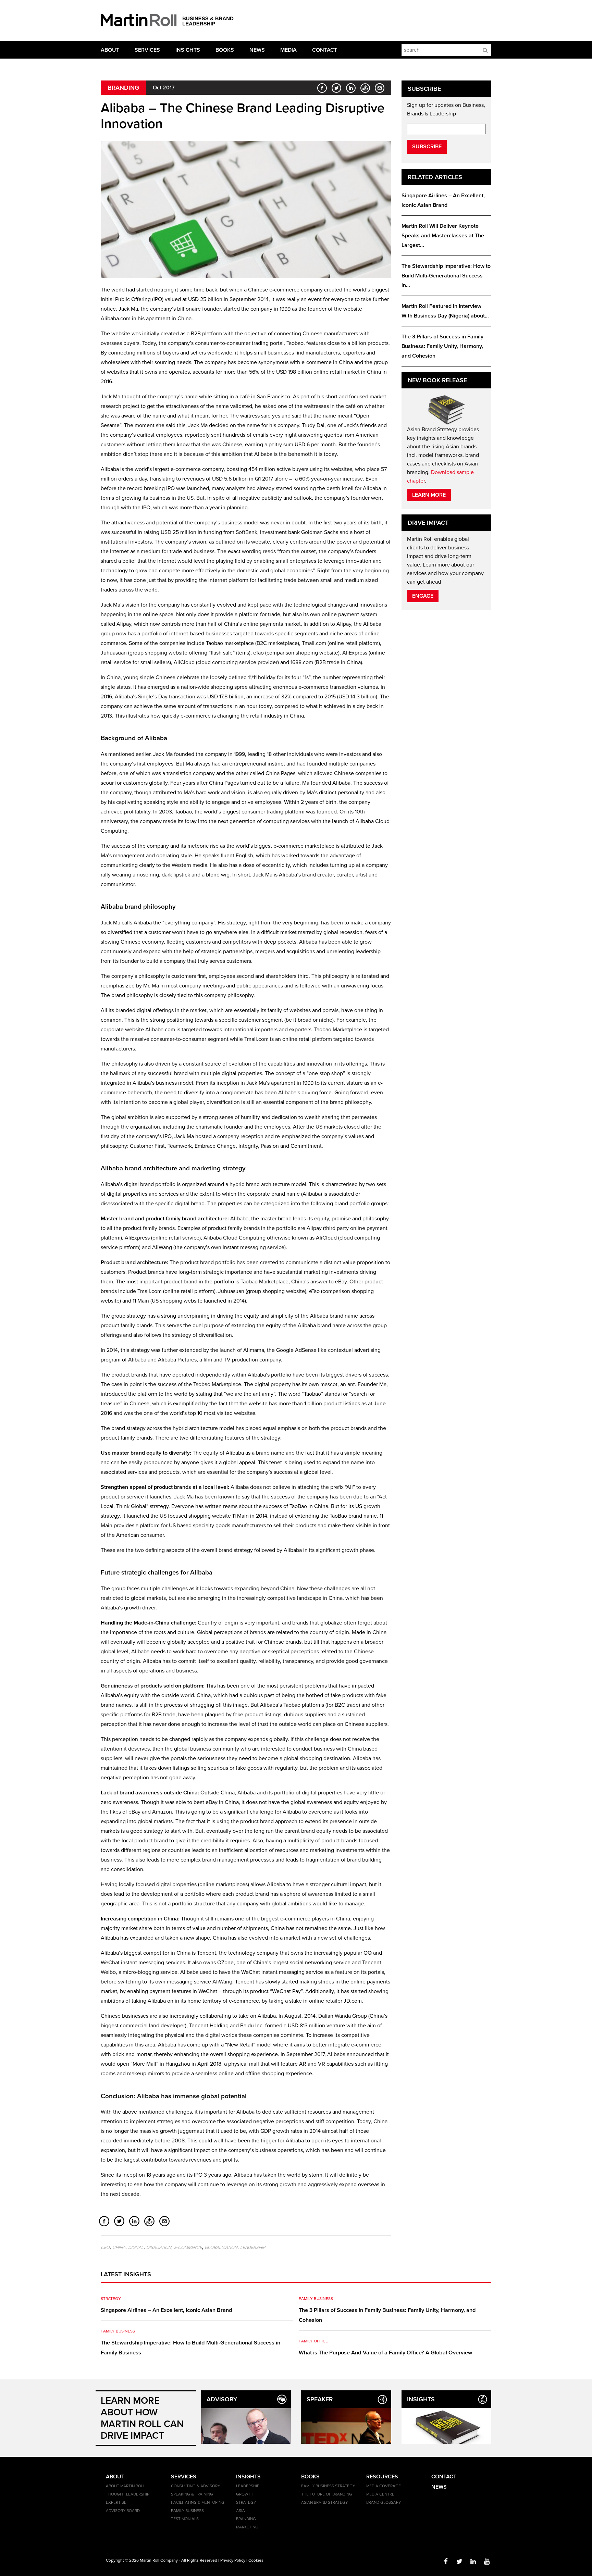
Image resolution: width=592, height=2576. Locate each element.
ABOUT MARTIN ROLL (126, 2486)
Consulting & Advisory (195, 2486)
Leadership (253, 2248)
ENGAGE (423, 596)
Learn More (429, 495)
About (110, 50)
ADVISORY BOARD (123, 2511)
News (257, 50)
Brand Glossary (384, 2502)
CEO (105, 2248)
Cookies (256, 2560)
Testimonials (185, 2519)
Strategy (111, 2299)
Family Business (118, 2331)
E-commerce (188, 2248)
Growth (245, 2494)
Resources (382, 2477)
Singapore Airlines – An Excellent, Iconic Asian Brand (166, 2310)
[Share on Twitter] (335, 88)
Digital (136, 2248)
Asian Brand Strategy (324, 2502)
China (119, 2248)
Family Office (313, 2341)
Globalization (221, 2248)
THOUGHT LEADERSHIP (128, 2494)
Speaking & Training (192, 2494)
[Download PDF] (363, 88)
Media (288, 50)
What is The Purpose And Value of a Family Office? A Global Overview (385, 2353)
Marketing (247, 2527)
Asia (241, 2511)
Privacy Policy (233, 2560)
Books (225, 50)
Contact (325, 50)
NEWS (439, 2487)
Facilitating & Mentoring (198, 2502)
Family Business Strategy (328, 2486)
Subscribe (427, 147)
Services (147, 50)
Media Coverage (384, 2486)
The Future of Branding (327, 2494)
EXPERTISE (116, 2502)
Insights (188, 50)
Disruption (159, 2248)
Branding (123, 88)
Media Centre (380, 2494)
